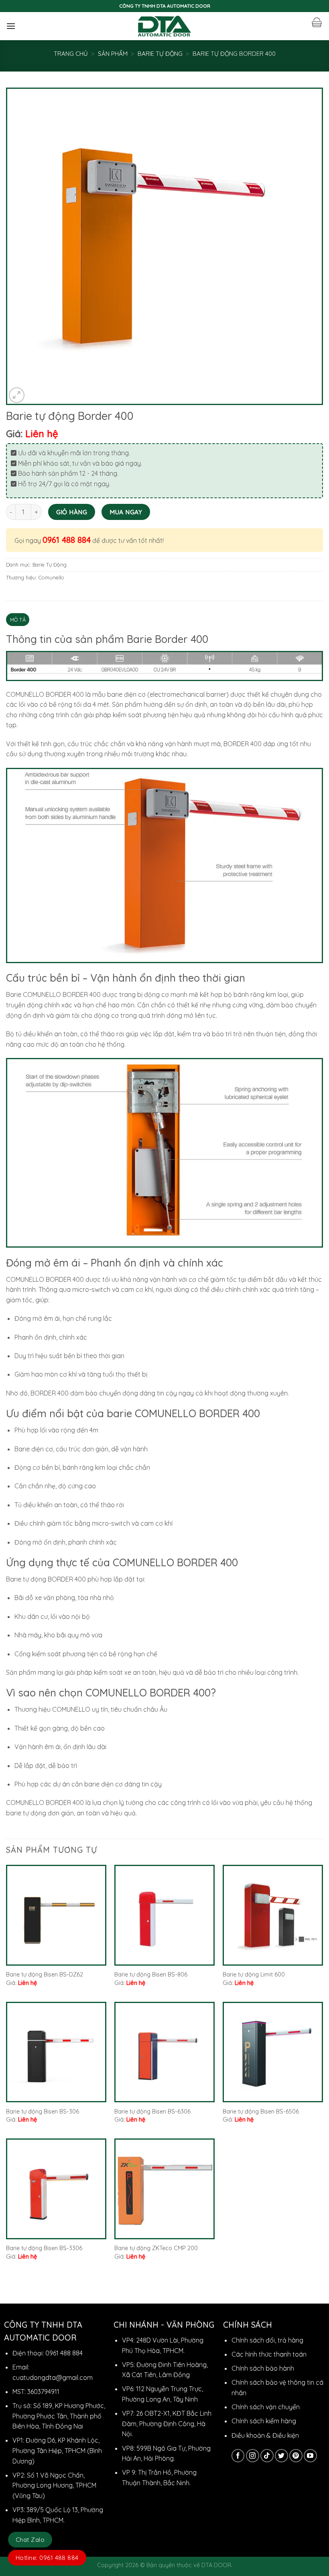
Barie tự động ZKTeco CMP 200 (156, 2248)
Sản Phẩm (113, 54)
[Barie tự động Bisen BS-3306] (56, 2189)
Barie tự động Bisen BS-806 (151, 1974)
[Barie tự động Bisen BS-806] (164, 1915)
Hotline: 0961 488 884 (47, 2558)
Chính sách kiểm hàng (264, 2421)
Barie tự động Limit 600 (254, 1974)
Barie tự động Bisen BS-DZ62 (45, 1974)
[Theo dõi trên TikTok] (267, 2456)
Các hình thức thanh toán (269, 2354)
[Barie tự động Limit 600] (273, 1915)
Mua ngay (126, 512)
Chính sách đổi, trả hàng (267, 2340)
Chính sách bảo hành (263, 2368)
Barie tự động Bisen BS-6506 (261, 2112)
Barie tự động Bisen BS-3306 (44, 2248)
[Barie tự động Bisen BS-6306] (164, 2052)
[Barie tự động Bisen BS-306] (56, 2052)
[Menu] (11, 26)
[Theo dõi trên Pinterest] (296, 2456)
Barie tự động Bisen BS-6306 (152, 2112)
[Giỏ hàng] (317, 23)
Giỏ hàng (72, 512)
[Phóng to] (17, 395)
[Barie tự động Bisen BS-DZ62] (56, 1915)
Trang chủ (71, 54)
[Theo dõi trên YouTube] (310, 2456)
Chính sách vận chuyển (266, 2407)
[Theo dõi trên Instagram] (253, 2456)
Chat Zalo (30, 2540)
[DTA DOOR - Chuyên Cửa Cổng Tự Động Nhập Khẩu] (165, 26)
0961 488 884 (67, 540)
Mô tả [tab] (18, 620)
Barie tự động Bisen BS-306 (43, 2112)
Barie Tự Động (160, 54)
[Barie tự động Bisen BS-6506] (273, 2052)
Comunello (51, 577)
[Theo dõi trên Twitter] (281, 2456)
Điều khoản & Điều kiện (265, 2435)
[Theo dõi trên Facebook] (238, 2456)
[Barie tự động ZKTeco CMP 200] (164, 2189)
